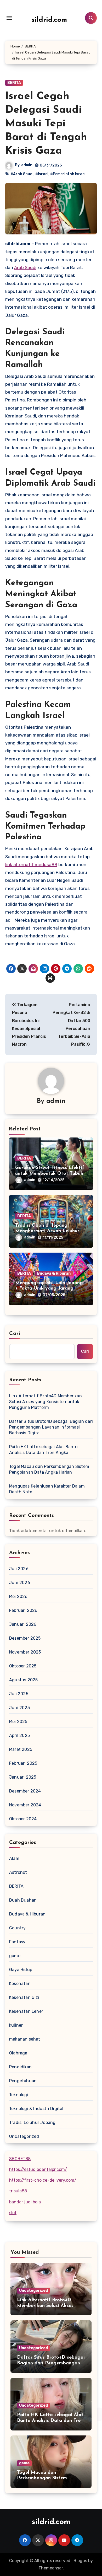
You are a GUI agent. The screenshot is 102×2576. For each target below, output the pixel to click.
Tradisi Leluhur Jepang (32, 2122)
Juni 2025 (19, 1708)
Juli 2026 (19, 1569)
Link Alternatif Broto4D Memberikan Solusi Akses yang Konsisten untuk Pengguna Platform (46, 1402)
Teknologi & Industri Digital (36, 2109)
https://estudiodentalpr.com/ (38, 2169)
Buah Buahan (23, 1900)
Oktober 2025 (23, 1666)
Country (17, 1928)
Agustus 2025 (23, 1680)
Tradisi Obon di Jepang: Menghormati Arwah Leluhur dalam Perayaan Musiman (47, 1231)
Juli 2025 (19, 1694)
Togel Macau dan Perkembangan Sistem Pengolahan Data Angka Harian (49, 1469)
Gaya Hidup (21, 1970)
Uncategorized (24, 2136)
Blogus (80, 2561)
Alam (14, 1858)
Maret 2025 (21, 1749)
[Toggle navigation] (9, 18)
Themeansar (51, 2568)
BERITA (14, 83)
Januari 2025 (23, 1777)
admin (27, 165)
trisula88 (18, 2191)
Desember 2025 (25, 1638)
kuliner (16, 2025)
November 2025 (25, 1652)
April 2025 (19, 1735)
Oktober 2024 (23, 1819)
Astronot (18, 1872)
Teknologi (19, 2095)
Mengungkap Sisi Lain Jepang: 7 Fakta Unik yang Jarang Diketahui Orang (50, 1289)
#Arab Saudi (22, 174)
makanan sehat (25, 2039)
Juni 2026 (20, 1583)
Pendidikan (20, 2067)
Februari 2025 (23, 1763)
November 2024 (25, 1805)
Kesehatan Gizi (24, 1997)
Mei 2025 (18, 1722)
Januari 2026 (23, 1624)
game (15, 1956)
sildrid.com (49, 20)
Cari (15, 1334)
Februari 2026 (23, 1610)
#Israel (42, 174)
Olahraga (18, 2053)
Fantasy (17, 1942)
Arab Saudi (25, 267)
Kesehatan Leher (26, 2011)
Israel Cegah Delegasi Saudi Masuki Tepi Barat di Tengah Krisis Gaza (46, 124)
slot (13, 2213)
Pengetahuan (23, 2081)
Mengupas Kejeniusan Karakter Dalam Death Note (47, 1489)
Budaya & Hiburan (54, 1273)
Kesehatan (20, 1984)
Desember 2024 (25, 1791)
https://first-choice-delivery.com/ (43, 2180)
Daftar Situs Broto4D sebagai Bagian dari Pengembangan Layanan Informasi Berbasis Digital (51, 1427)
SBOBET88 (20, 2159)
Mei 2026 (18, 1596)
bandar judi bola (25, 2202)
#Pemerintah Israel (68, 174)
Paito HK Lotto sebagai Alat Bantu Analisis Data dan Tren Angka (44, 1450)
